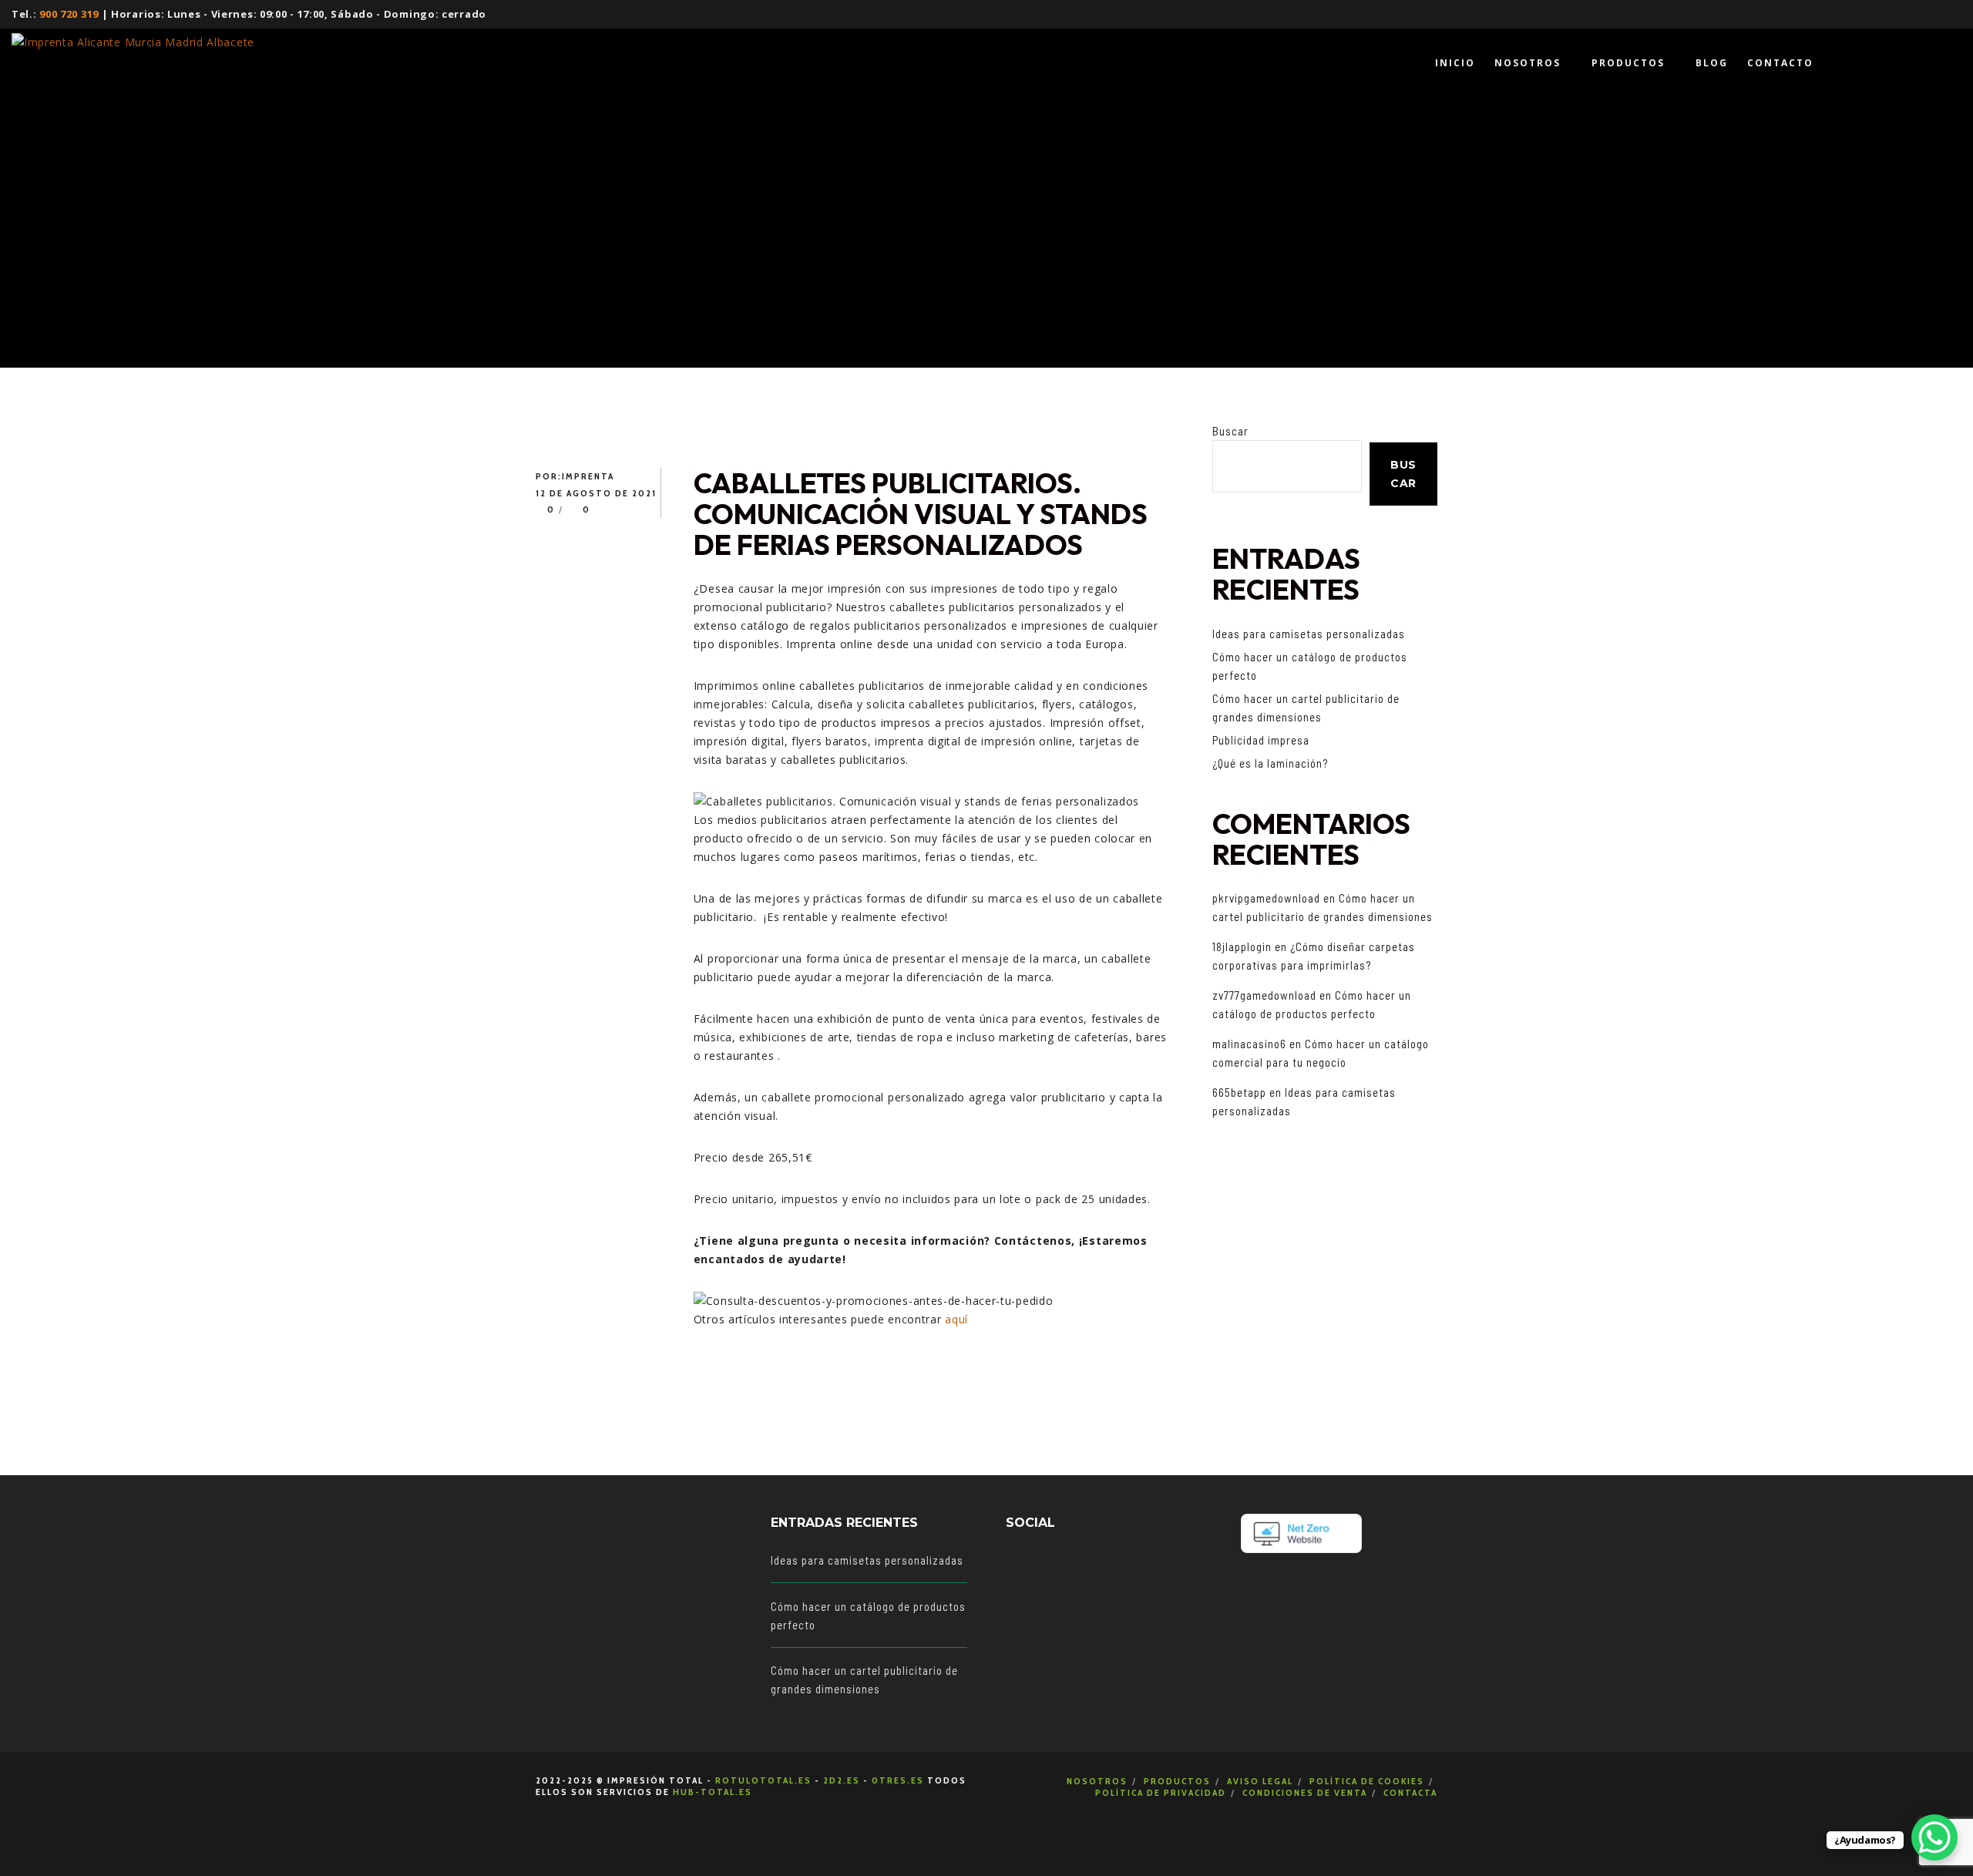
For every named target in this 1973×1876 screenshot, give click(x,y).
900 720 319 (69, 14)
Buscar (1230, 431)
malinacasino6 (1249, 1044)
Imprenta (588, 476)
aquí (956, 1319)
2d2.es (842, 1780)
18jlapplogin (1242, 946)
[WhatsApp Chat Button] (1934, 1837)
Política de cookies (1367, 1781)
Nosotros (1097, 1781)
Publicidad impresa (1261, 740)
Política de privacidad (1161, 1792)
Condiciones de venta (1305, 1792)
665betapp (1239, 1092)
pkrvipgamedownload (1266, 898)
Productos (1177, 1781)
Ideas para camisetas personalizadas (1309, 634)
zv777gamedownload (1264, 995)
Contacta (1410, 1792)
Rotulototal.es (763, 1780)
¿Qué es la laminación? (1270, 763)
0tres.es (898, 1780)
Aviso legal (1260, 1781)
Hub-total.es (713, 1792)
